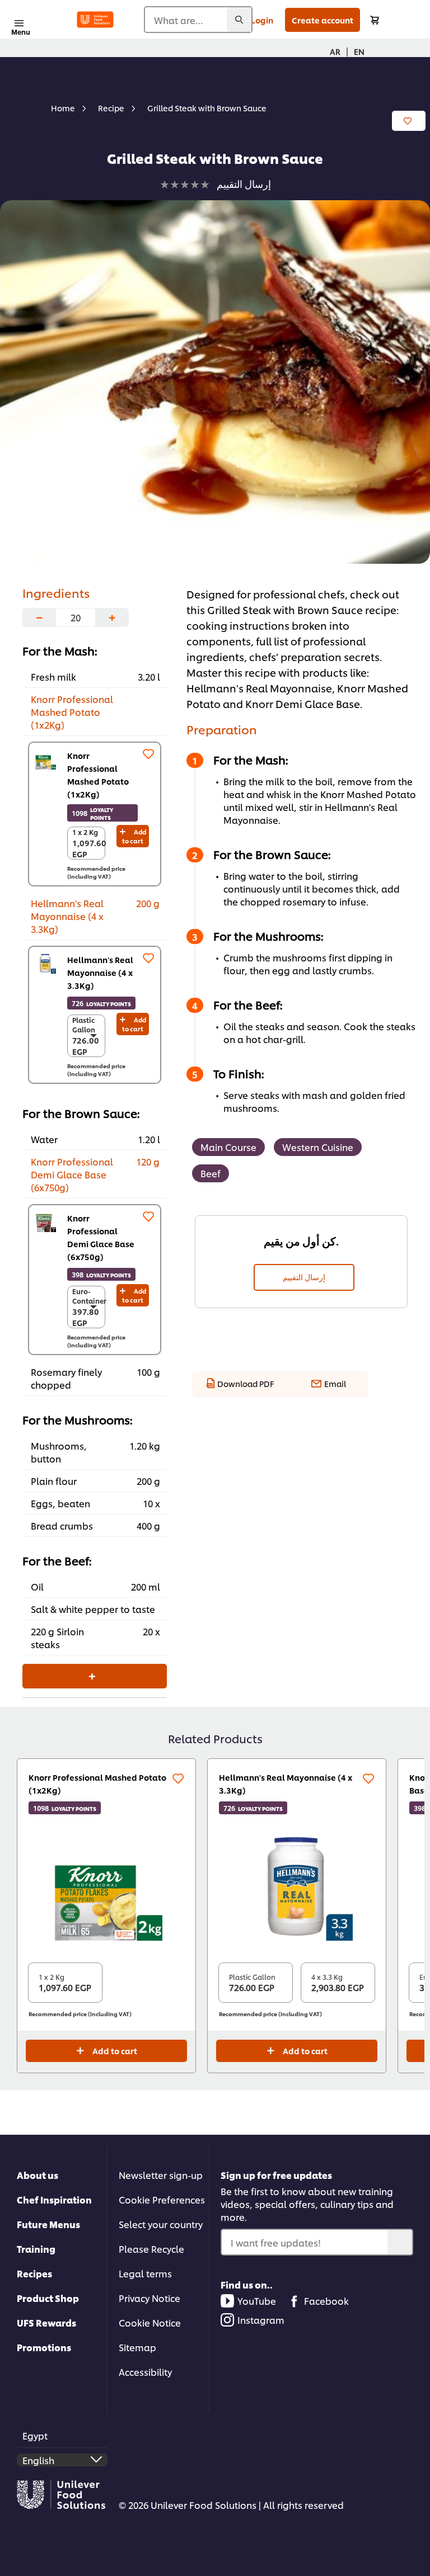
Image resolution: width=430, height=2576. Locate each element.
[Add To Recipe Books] (409, 121)
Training (36, 2249)
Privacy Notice (149, 2298)
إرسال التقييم (304, 1277)
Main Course (228, 1147)
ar (335, 51)
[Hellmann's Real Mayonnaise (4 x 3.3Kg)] (45, 963)
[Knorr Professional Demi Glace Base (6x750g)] (45, 1221)
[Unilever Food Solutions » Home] (95, 20)
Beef (211, 1173)
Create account (322, 20)
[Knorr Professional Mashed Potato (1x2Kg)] (45, 759)
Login (262, 20)
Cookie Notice (150, 2322)
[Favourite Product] (148, 754)
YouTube (257, 2301)
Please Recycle (151, 2249)
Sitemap (137, 2347)
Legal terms (145, 2273)
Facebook (326, 2301)
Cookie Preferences (162, 2199)
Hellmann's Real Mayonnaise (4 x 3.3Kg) (100, 972)
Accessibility (145, 2372)
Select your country (161, 2224)
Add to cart (134, 836)
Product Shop (48, 2298)
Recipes (34, 2273)
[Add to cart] (375, 20)
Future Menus (48, 2224)
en (359, 51)
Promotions (44, 2347)
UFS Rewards (46, 2322)
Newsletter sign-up (161, 2175)
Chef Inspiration (54, 2199)
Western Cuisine (318, 1147)
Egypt (35, 2435)
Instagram (261, 2320)
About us (38, 2175)
